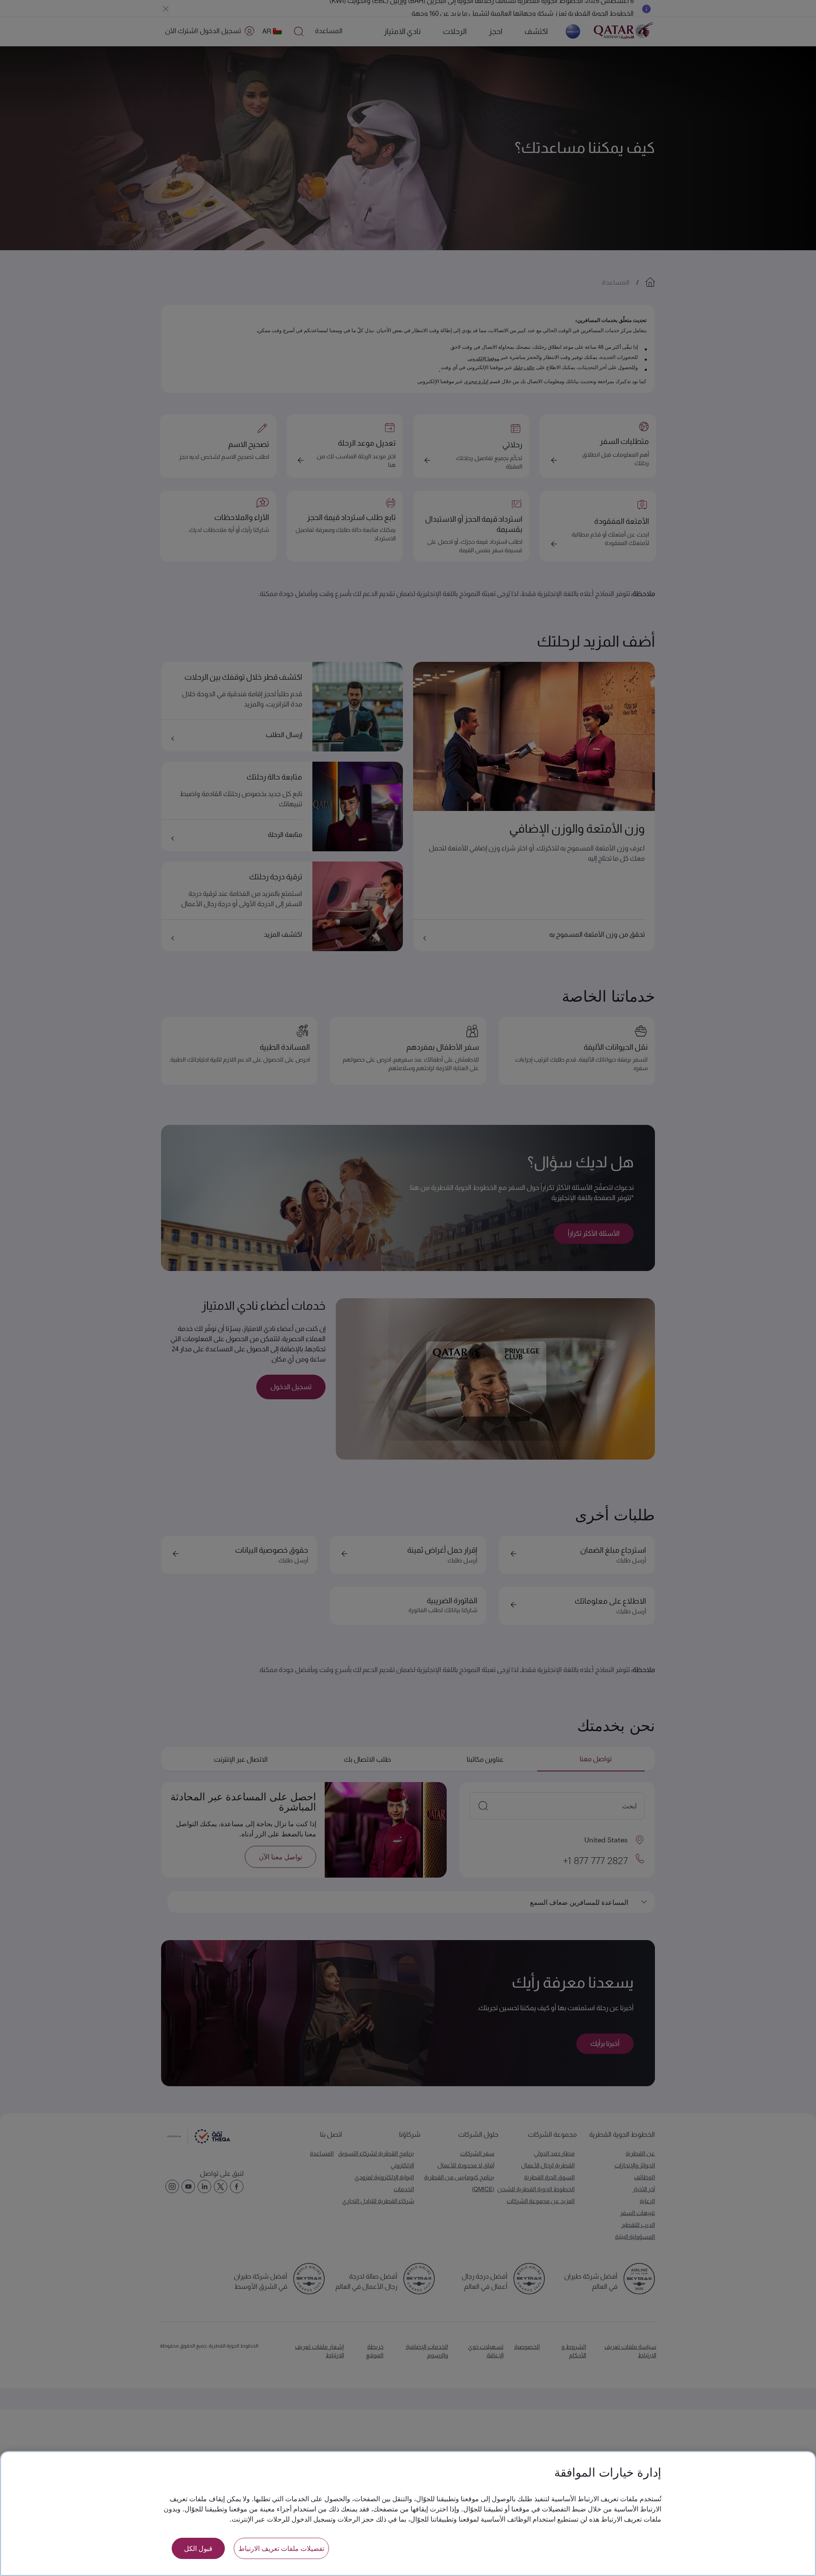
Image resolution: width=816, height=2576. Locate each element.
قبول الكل (198, 2548)
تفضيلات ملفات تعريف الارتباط (281, 2548)
